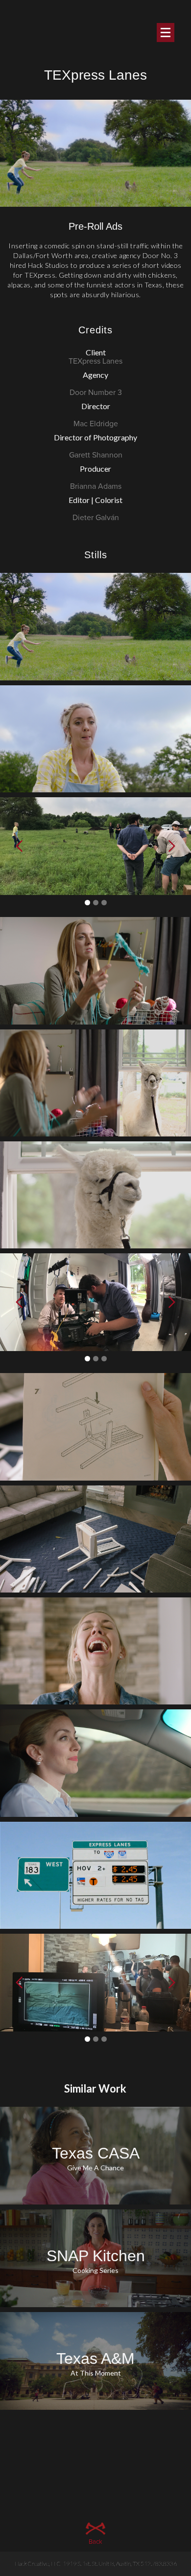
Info (96, 314)
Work (96, 271)
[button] (20, 1983)
